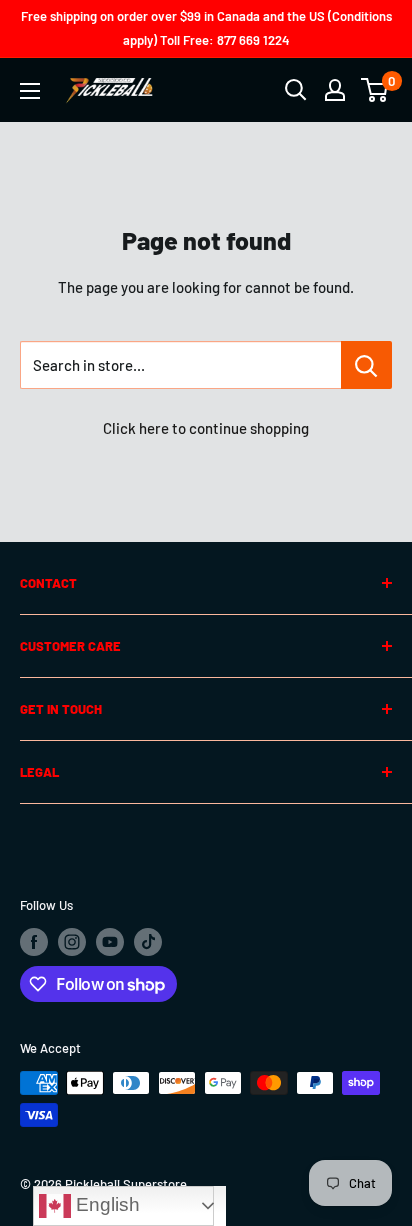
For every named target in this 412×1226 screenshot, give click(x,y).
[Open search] (296, 90)
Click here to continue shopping (206, 428)
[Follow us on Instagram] (72, 942)
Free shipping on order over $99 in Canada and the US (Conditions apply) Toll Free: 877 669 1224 (206, 28)
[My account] (335, 90)
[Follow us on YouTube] (110, 942)
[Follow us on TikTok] (148, 942)
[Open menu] (30, 91)
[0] (375, 90)
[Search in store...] (366, 365)
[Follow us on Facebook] (34, 942)
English (105, 1204)
